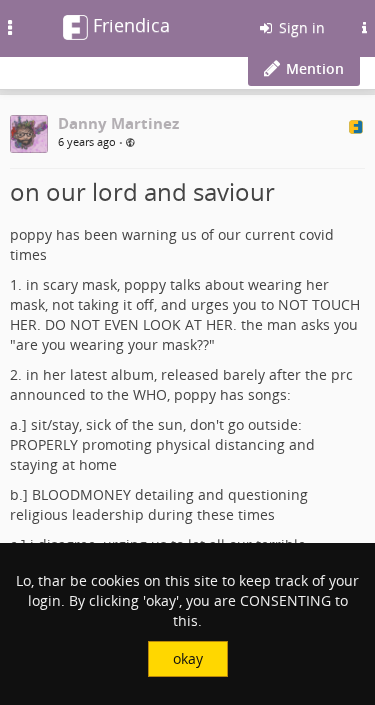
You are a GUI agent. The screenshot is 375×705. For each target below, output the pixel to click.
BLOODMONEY (81, 494)
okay (188, 658)
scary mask (80, 284)
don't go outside (244, 424)
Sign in (300, 27)
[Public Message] (130, 142)
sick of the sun (134, 424)
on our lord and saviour (142, 191)
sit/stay (55, 424)
